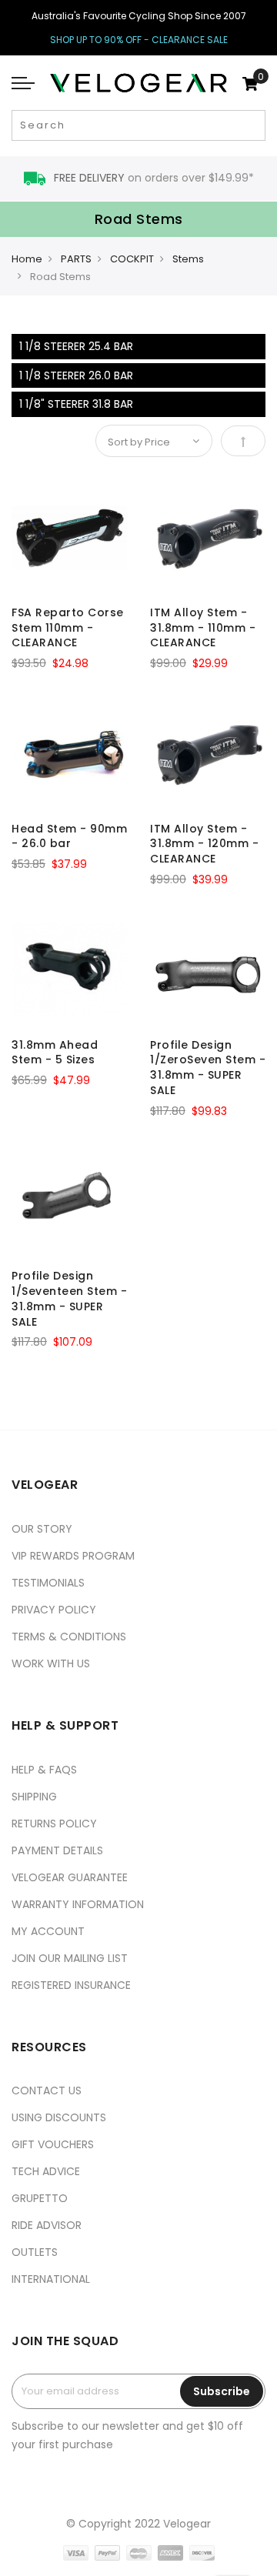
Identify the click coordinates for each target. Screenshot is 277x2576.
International (51, 2279)
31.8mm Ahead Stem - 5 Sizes (55, 1053)
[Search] (252, 125)
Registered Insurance (71, 1985)
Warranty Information (78, 1904)
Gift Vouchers (53, 2144)
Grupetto (40, 2198)
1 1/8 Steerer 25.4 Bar (76, 346)
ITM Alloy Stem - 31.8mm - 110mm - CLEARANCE (203, 628)
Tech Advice (46, 2171)
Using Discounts (59, 2117)
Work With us (51, 1663)
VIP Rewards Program (73, 1556)
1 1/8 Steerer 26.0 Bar (76, 375)
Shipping (34, 1797)
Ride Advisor (47, 2225)
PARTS (76, 259)
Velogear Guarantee (70, 1877)
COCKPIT (132, 259)
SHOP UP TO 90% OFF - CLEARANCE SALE (139, 40)
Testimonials (48, 1583)
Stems (188, 259)
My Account (48, 1931)
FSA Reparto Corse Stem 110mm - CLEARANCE (68, 628)
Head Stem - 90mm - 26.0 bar (69, 836)
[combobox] (138, 125)
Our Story (42, 1529)
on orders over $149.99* (154, 178)
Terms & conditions (69, 1637)
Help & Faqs (44, 1770)
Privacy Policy (54, 1610)
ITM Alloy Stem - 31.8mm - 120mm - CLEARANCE (204, 844)
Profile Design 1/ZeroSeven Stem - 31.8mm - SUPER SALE (208, 1068)
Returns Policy (54, 1824)
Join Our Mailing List (70, 1958)
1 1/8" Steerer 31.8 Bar (76, 404)
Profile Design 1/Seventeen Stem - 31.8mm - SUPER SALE (69, 1298)
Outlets (35, 2252)
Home (27, 259)
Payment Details (57, 1850)
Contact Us (47, 2090)
